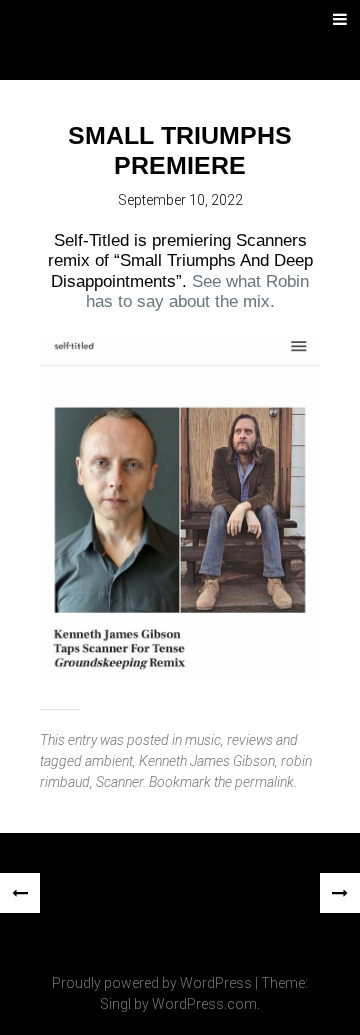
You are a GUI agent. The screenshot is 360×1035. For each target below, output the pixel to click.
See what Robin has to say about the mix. (198, 291)
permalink (264, 782)
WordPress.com (204, 1004)
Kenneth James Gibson (207, 761)
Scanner (119, 782)
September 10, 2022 (180, 200)
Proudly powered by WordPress (152, 983)
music (203, 740)
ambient (109, 761)
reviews (250, 740)
